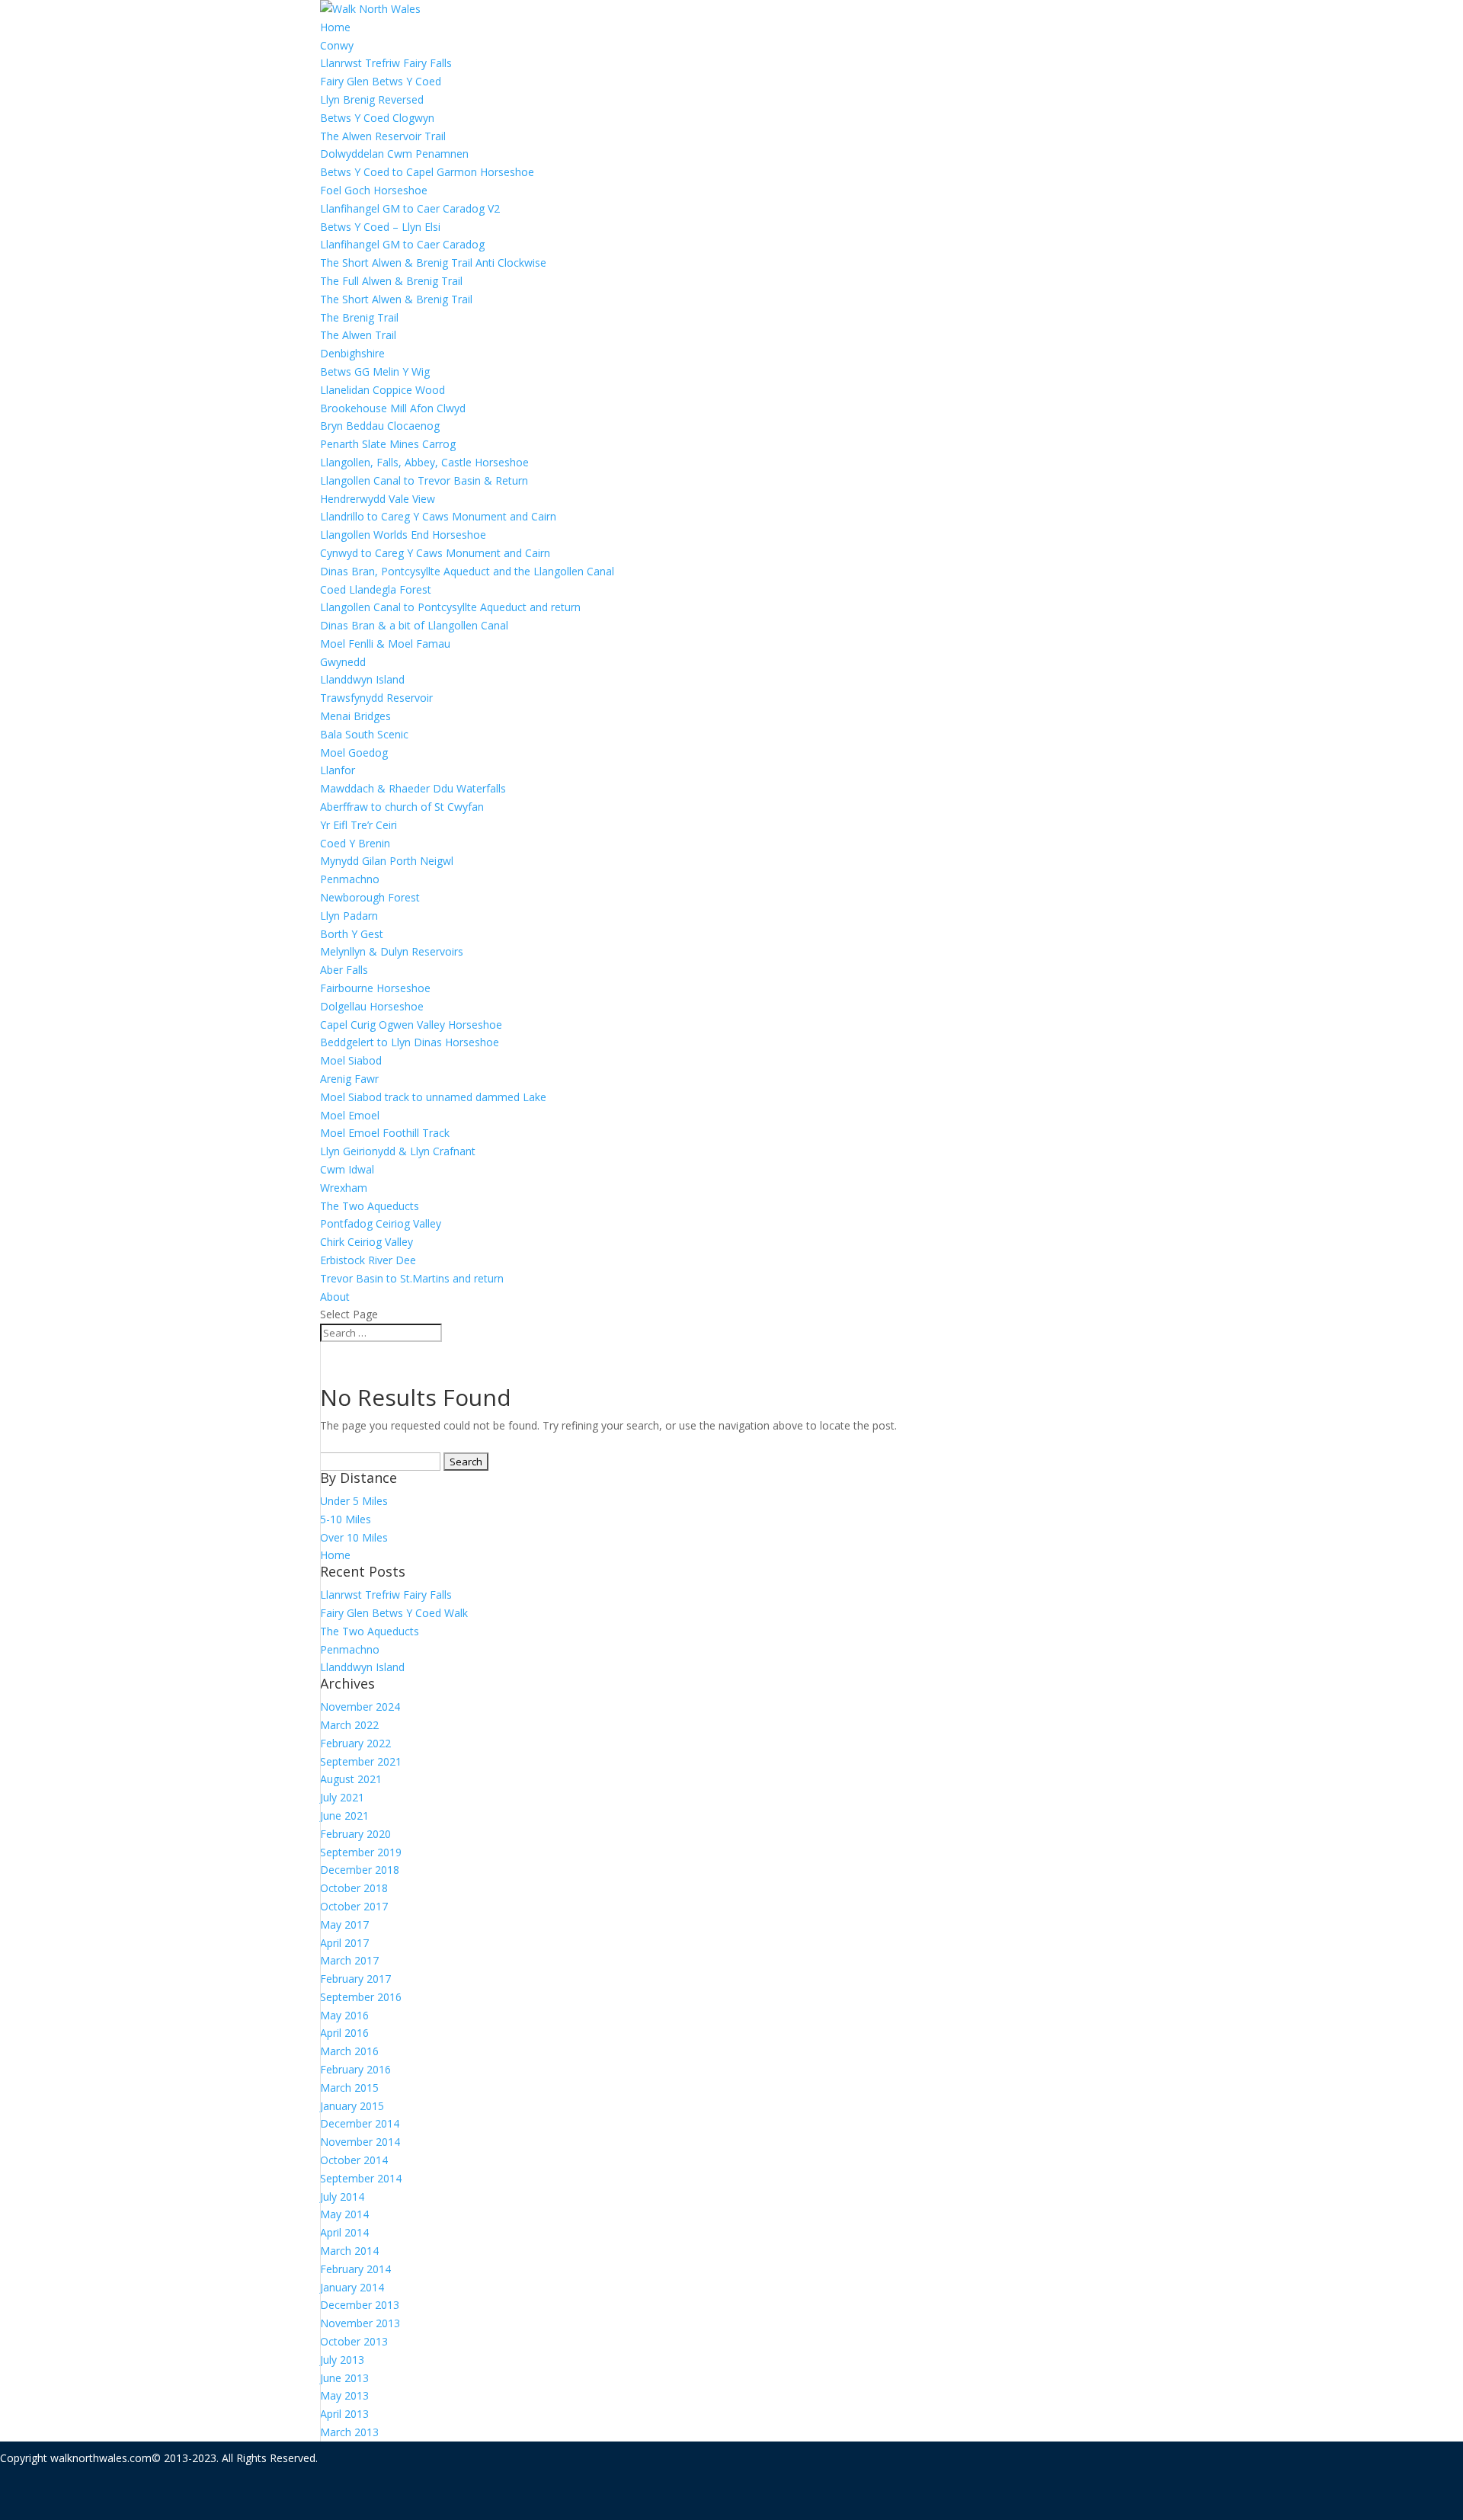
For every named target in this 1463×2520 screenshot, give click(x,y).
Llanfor (338, 770)
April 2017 (344, 1943)
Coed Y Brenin (355, 843)
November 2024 (360, 1707)
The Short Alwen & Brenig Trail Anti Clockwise (433, 263)
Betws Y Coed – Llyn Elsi (380, 227)
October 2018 (354, 1888)
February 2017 (355, 1979)
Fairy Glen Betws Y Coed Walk (394, 1613)
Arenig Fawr (349, 1079)
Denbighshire (352, 353)
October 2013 (354, 2341)
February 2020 (355, 1834)
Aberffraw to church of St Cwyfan (402, 807)
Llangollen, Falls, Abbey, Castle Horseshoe (424, 462)
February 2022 (355, 1743)
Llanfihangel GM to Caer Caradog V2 (410, 208)
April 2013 (344, 2414)
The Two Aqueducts (370, 1206)
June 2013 (344, 2378)
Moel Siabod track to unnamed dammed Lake (433, 1097)
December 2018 (360, 1870)
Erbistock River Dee (368, 1260)
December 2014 (360, 2123)
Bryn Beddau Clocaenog (380, 426)
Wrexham (344, 1188)
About (335, 1297)
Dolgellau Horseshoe (372, 1006)
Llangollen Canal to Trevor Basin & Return (424, 480)
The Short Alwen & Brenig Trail (396, 299)
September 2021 (361, 1761)
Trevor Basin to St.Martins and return (412, 1278)
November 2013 (360, 2323)
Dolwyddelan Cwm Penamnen (394, 154)
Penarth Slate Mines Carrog (388, 444)
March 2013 (349, 2432)
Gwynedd (343, 662)
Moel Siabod (351, 1060)
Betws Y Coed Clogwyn (377, 118)
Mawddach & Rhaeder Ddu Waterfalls (413, 788)
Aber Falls (344, 970)
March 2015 (349, 2088)
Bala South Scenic (364, 734)
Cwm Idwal (347, 1169)
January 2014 (352, 2287)
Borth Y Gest (352, 934)
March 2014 (349, 2251)
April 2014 (344, 2232)
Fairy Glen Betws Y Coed (381, 81)
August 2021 (351, 1779)
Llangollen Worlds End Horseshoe (403, 535)
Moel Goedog (354, 752)
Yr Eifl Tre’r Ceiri (359, 825)
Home (335, 27)
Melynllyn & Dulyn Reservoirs (392, 951)
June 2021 (344, 1816)
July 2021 (342, 1797)
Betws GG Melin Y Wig (375, 371)
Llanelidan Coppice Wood (383, 390)
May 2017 (344, 1924)
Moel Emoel (350, 1115)
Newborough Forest (370, 897)
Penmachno (350, 879)
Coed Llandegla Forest (376, 589)
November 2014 (360, 2142)
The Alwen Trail (358, 335)
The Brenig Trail (359, 317)
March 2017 (349, 1960)
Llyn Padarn (349, 916)
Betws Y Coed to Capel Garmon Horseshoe (427, 172)
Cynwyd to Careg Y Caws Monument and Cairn (435, 553)
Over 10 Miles (354, 1537)
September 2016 (361, 1997)
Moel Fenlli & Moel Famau (385, 644)
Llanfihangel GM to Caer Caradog (402, 244)
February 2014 (355, 2269)
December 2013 (360, 2305)
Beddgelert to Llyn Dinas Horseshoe (410, 1042)
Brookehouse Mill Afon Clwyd (393, 408)
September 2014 (361, 2178)
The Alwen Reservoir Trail (383, 136)
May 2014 (344, 2214)
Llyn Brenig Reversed (372, 99)
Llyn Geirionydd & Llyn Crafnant (398, 1151)
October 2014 (354, 2160)
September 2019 (361, 1852)
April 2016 (344, 2033)
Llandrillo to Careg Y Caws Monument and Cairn (438, 516)
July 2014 (342, 2197)
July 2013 (342, 2360)
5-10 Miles (346, 1519)
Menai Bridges (355, 716)
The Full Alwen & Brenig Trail (391, 281)
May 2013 (344, 2395)
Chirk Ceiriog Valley (367, 1242)
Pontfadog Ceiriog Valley (381, 1223)
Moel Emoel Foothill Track (385, 1133)
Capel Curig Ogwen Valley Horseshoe (411, 1025)
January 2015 (352, 2106)
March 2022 (349, 1725)
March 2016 (349, 2051)
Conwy (337, 45)
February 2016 (355, 2069)
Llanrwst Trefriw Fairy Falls (386, 63)
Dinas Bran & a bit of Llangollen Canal (414, 625)
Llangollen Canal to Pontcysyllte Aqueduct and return (450, 607)
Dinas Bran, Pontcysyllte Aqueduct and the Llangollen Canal (467, 571)
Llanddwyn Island (362, 679)
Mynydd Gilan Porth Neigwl (387, 861)
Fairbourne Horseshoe (375, 988)
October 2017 (354, 1906)
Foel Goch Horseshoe (374, 190)
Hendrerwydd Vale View (378, 499)
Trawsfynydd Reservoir (376, 698)
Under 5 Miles (354, 1501)
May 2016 (344, 2015)
